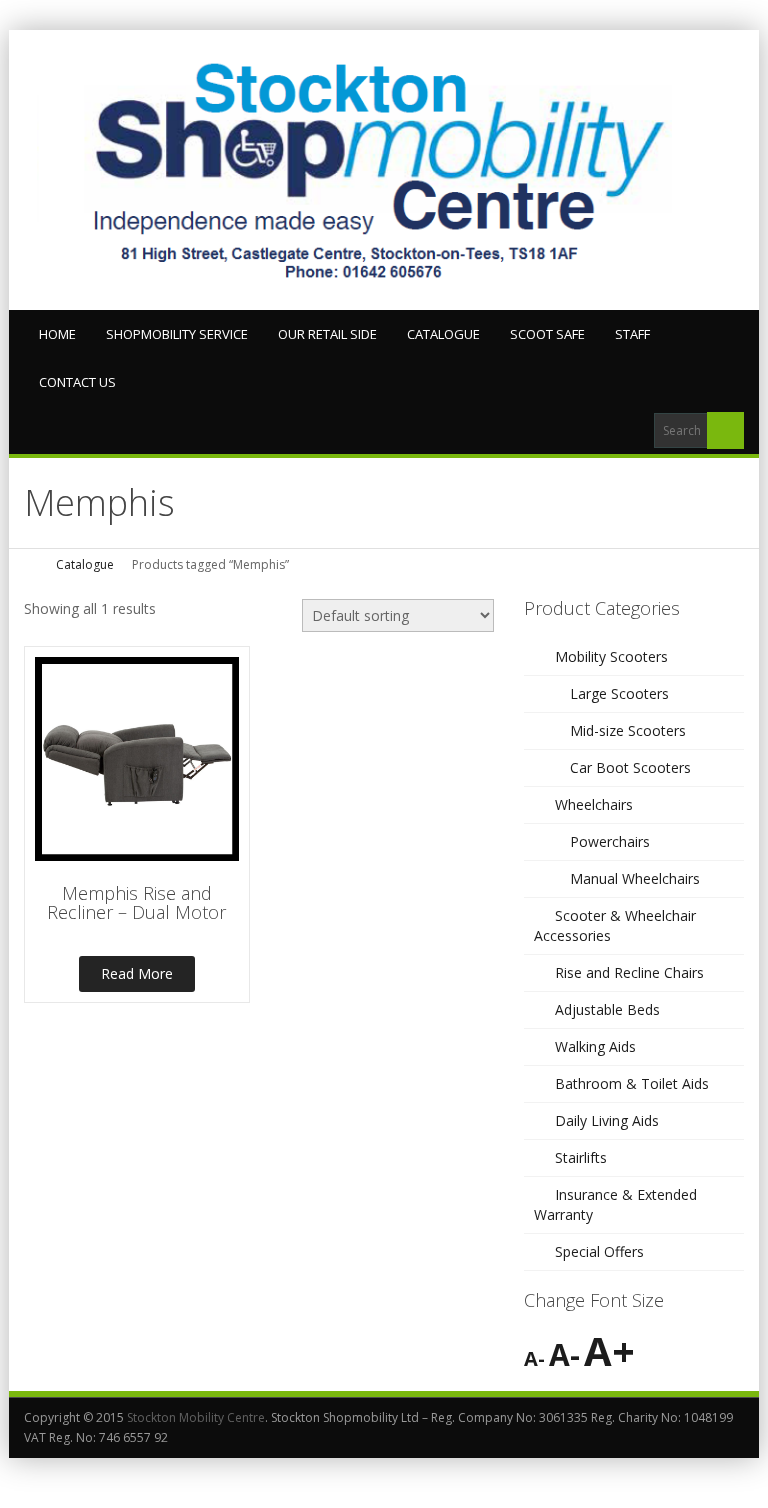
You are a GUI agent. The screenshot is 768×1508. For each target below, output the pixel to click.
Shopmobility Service (177, 334)
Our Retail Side (327, 334)
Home (57, 334)
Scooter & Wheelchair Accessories (615, 925)
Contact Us (77, 382)
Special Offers (599, 1251)
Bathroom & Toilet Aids (632, 1083)
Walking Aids (595, 1046)
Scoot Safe (547, 334)
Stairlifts (581, 1157)
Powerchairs (610, 841)
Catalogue (443, 334)
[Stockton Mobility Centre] (384, 170)
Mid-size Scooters (628, 730)
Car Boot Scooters (630, 767)
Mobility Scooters (611, 656)
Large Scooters (619, 693)
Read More (137, 973)
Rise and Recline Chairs (629, 972)
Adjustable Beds (607, 1009)
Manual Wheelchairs (635, 878)
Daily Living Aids (607, 1120)
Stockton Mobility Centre (196, 1417)
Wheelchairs (594, 804)
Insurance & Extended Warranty (615, 1204)
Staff (632, 334)
